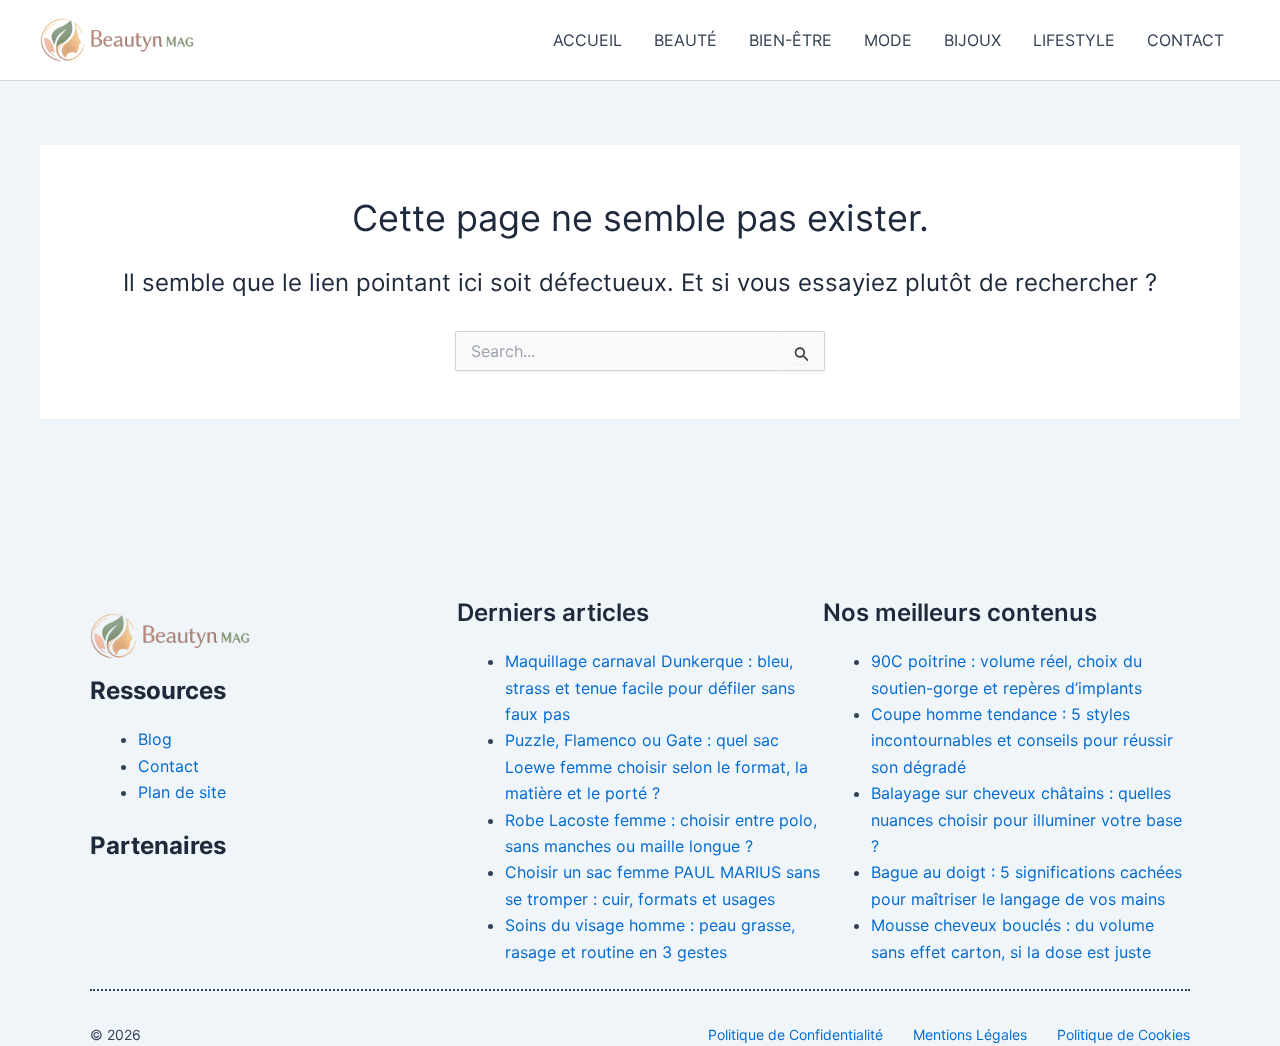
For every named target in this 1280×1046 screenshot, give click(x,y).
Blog (155, 739)
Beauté (685, 40)
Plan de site (182, 792)
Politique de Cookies (1123, 1034)
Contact (1185, 40)
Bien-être (790, 40)
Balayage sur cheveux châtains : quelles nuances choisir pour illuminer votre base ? (1026, 819)
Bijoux (972, 40)
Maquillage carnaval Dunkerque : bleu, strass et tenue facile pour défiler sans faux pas (650, 687)
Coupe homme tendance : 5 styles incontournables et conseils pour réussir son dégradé (1022, 740)
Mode (888, 40)
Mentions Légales (970, 1034)
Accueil (587, 40)
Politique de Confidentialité (795, 1034)
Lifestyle (1074, 40)
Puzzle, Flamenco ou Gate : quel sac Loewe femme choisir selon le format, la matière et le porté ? (656, 766)
